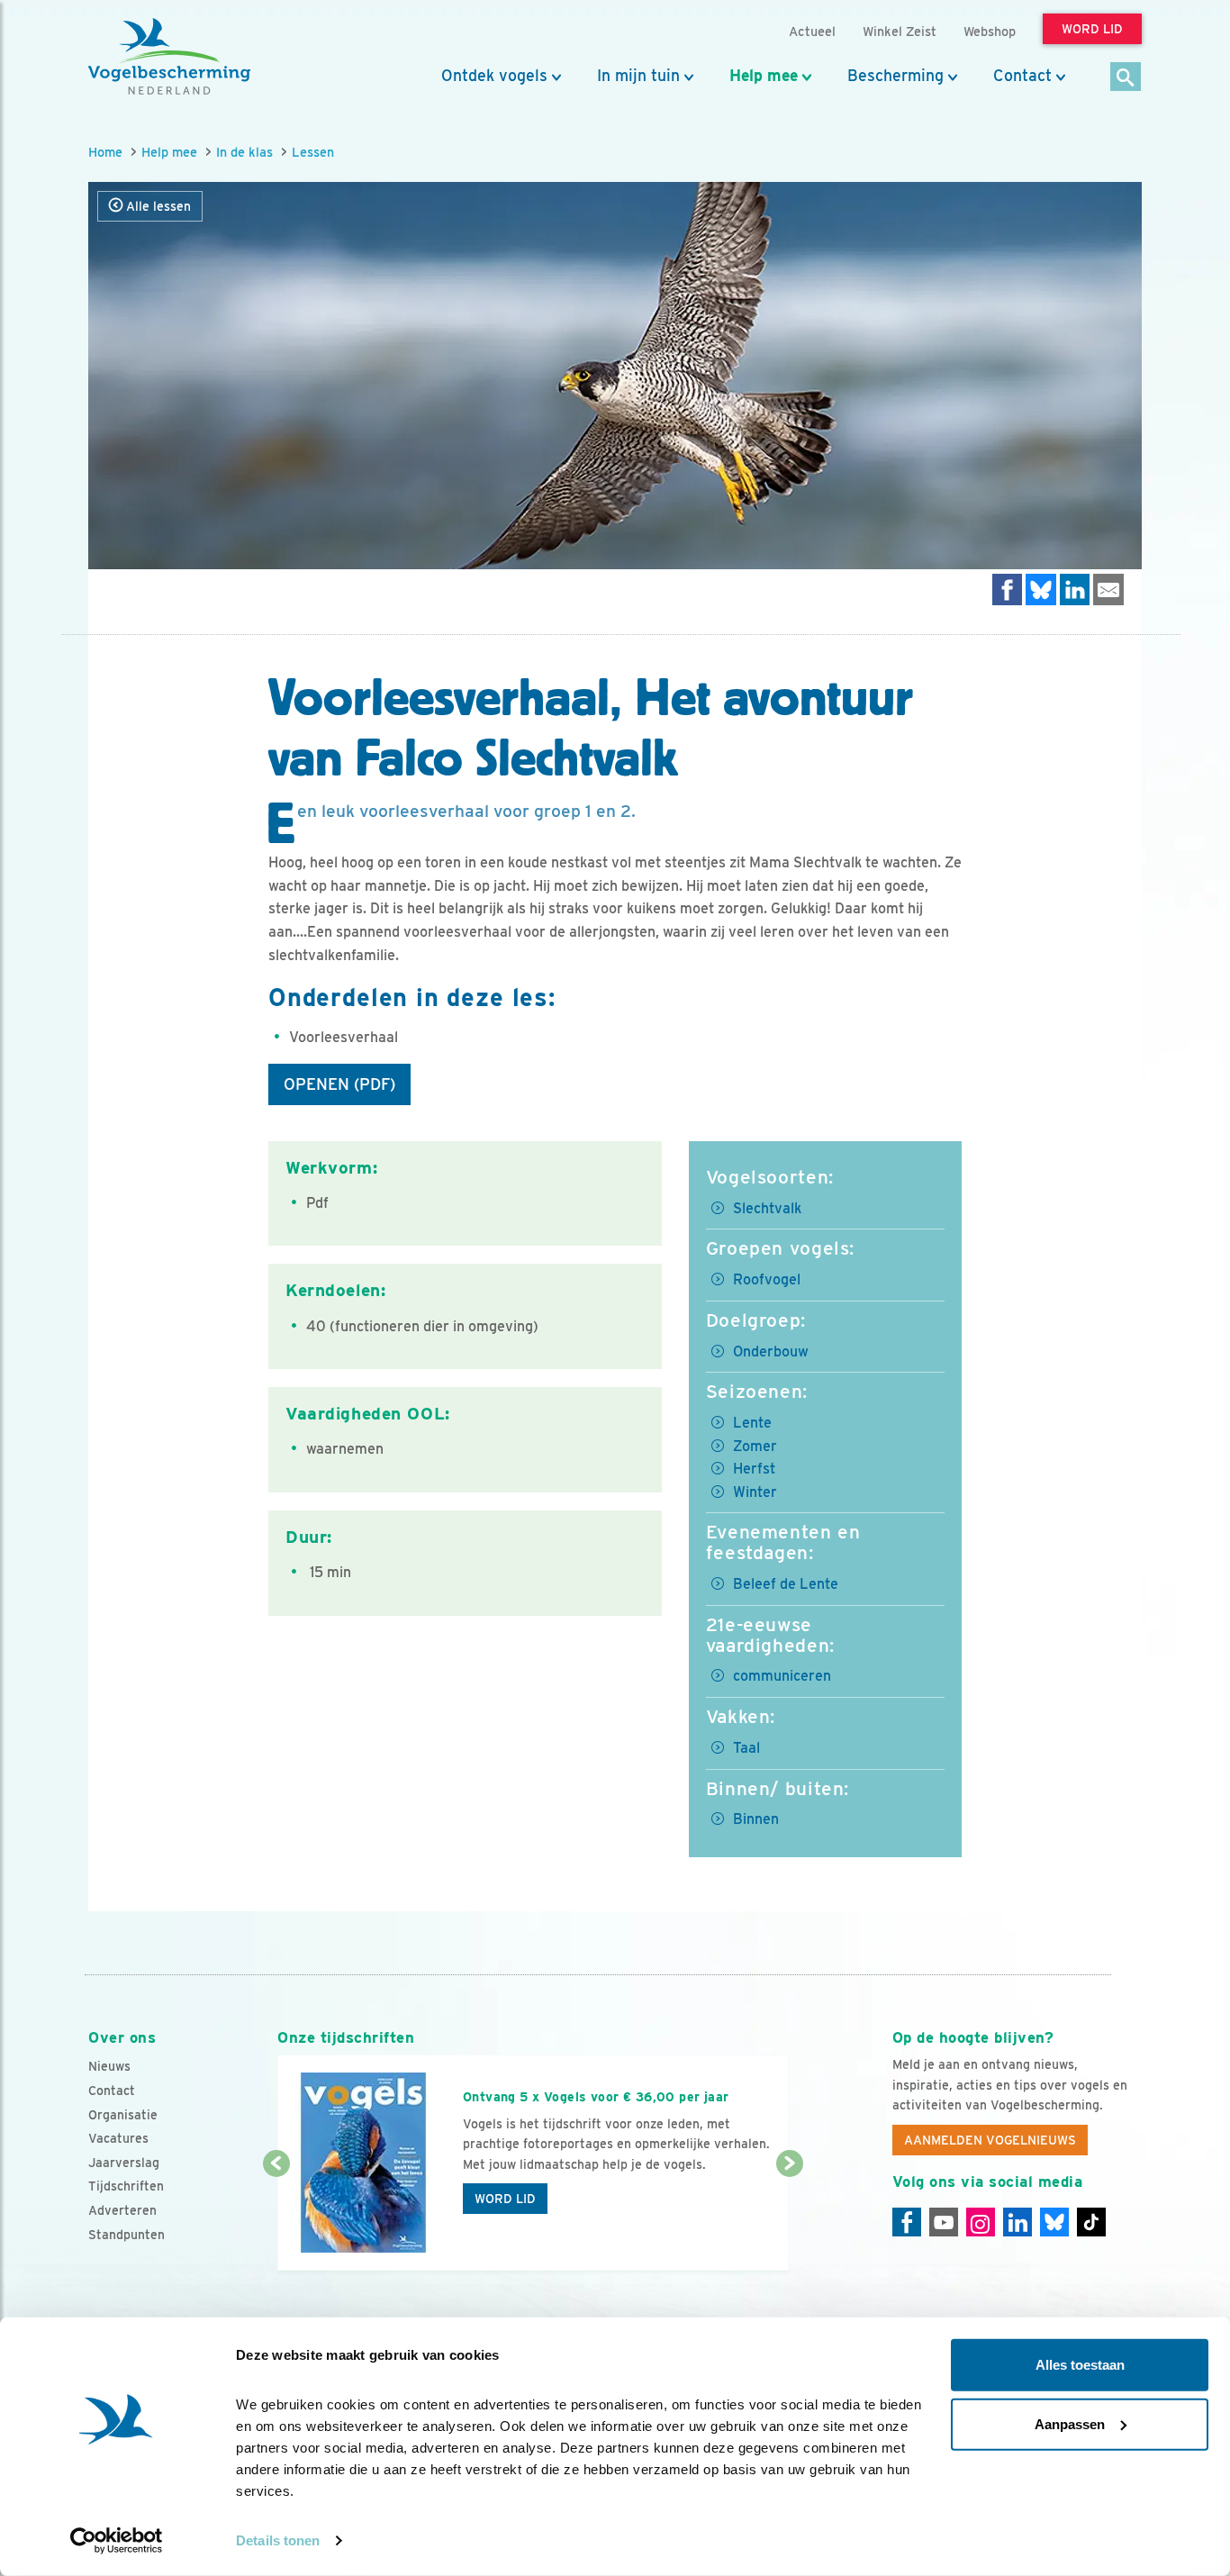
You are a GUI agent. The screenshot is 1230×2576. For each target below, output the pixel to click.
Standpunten (127, 2235)
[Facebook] (907, 2222)
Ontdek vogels (494, 76)
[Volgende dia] (789, 2218)
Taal (746, 1748)
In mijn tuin (638, 76)
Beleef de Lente (786, 1584)
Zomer (755, 1446)
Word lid (505, 2199)
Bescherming (895, 76)
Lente (752, 1423)
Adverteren (122, 2210)
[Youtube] (944, 2222)
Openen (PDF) (339, 1084)
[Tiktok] (1091, 2222)
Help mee (764, 76)
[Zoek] (1126, 78)
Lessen (313, 152)
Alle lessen (157, 206)
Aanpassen (1070, 2423)
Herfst (754, 1469)
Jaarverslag (124, 2163)
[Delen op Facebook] (1008, 590)
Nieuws (109, 2066)
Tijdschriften (126, 2186)
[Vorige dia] (276, 2218)
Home (105, 152)
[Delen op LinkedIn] (1075, 590)
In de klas (244, 152)
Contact (1022, 76)
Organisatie (123, 2115)
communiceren (782, 1676)
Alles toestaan (1080, 2365)
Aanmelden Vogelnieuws (990, 2140)
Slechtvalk (767, 1208)
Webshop (990, 31)
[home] (169, 57)
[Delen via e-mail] (1108, 590)
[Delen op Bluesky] (1041, 590)
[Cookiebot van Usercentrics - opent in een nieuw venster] (117, 2541)
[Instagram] (981, 2222)
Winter (755, 1492)
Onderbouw (771, 1351)
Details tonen (278, 2540)
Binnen (756, 1819)
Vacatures (118, 2138)
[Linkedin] (1017, 2222)
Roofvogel (767, 1279)
